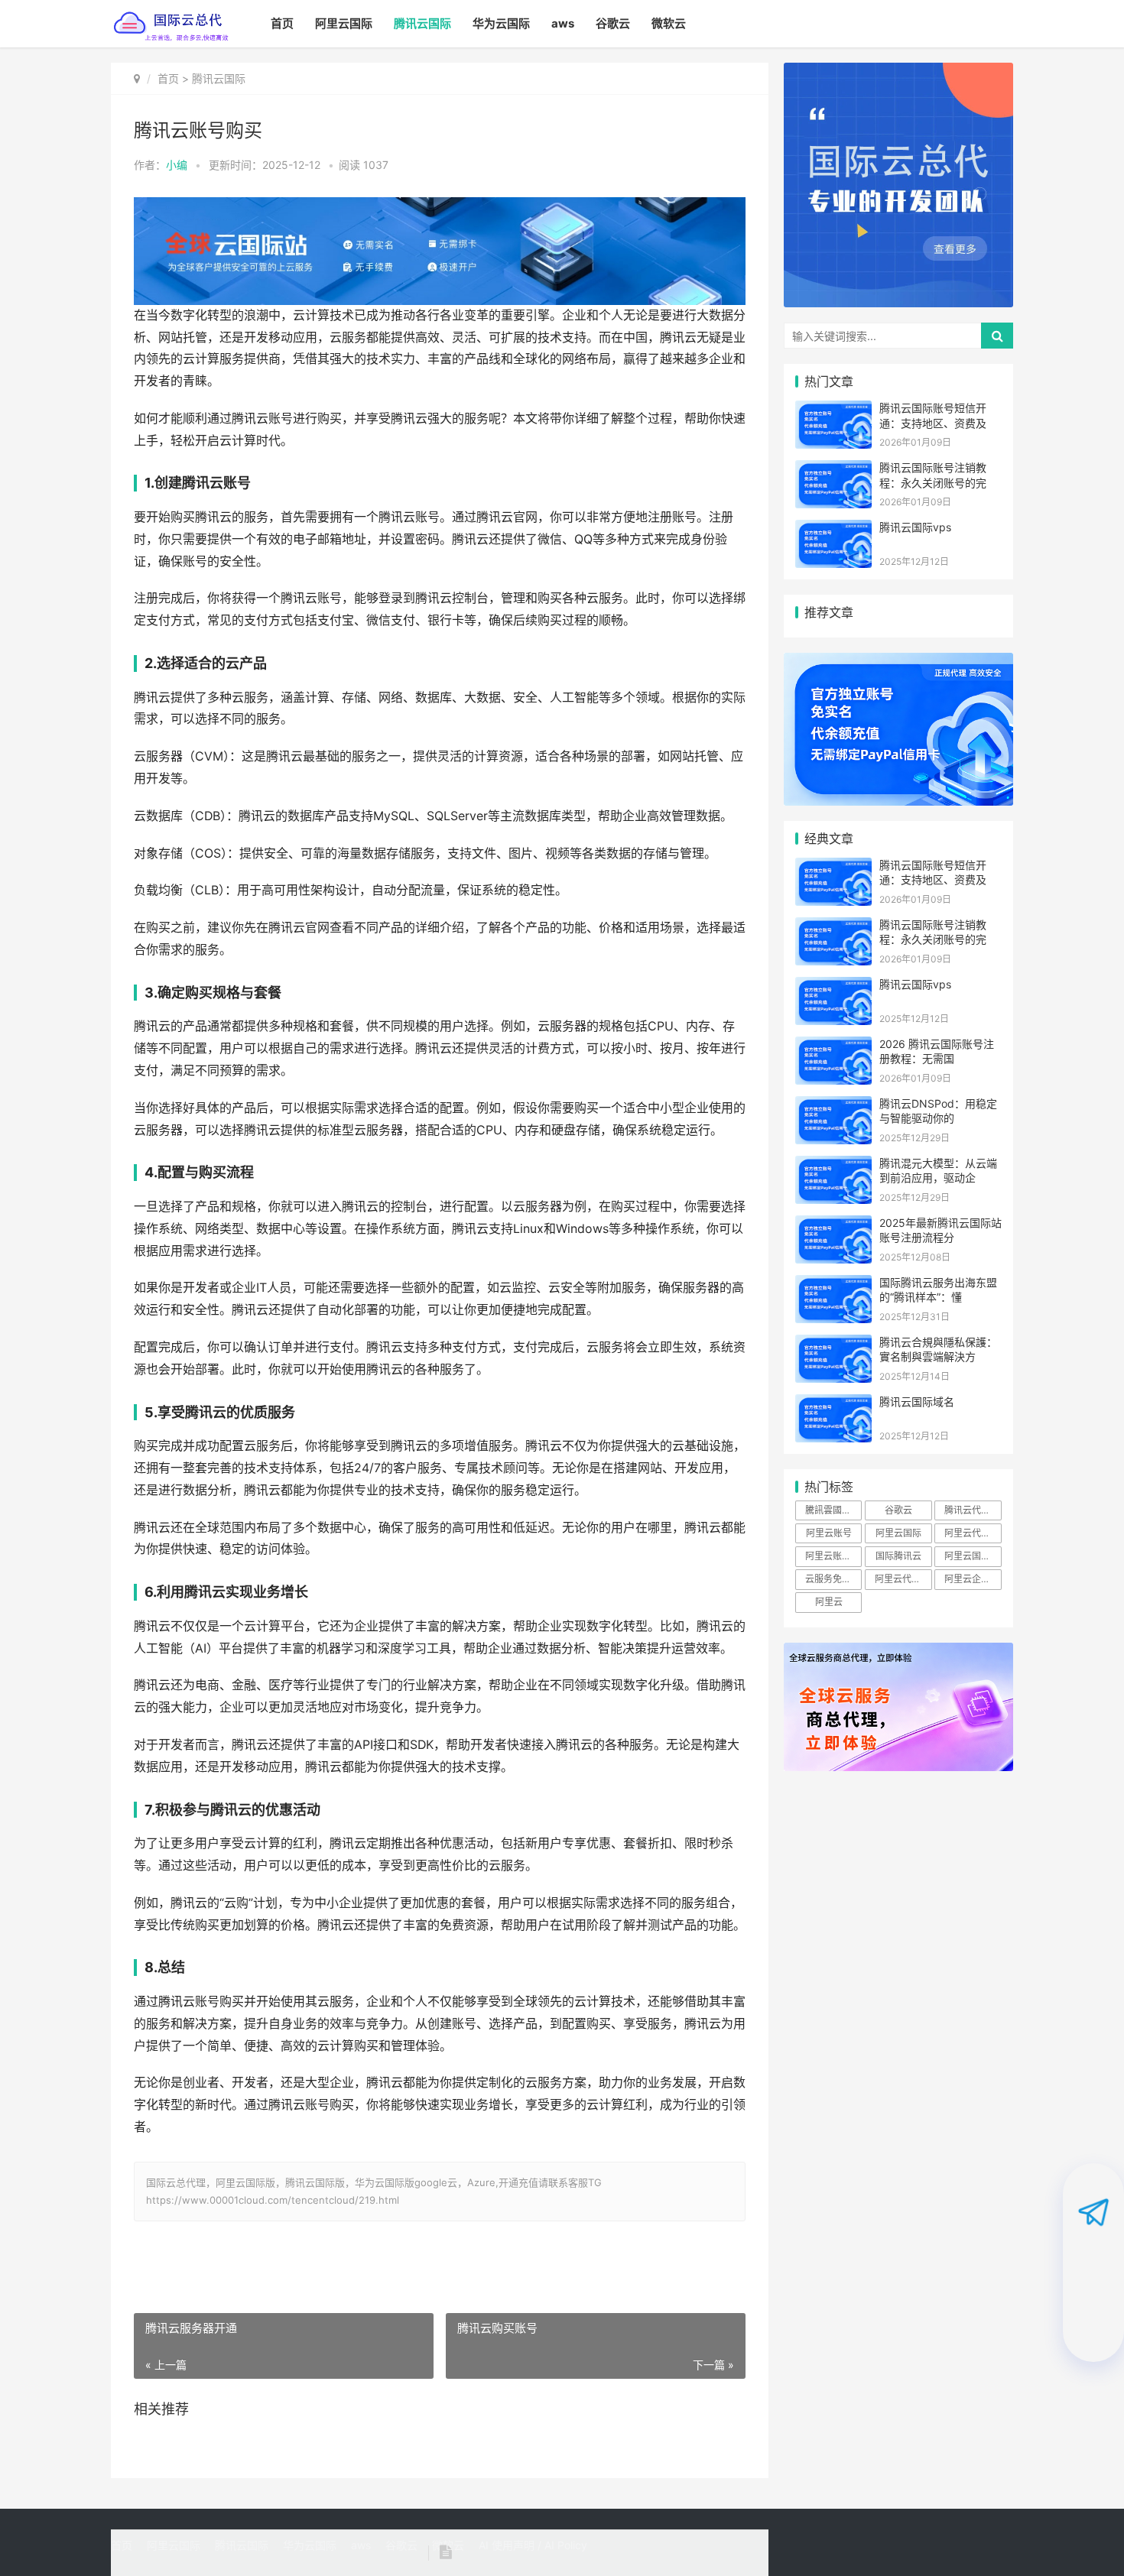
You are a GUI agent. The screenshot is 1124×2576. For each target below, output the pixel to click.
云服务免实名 (833, 1579)
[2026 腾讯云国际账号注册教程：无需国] (833, 1046)
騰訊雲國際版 (833, 1510)
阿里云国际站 (972, 1556)
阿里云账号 (829, 1533)
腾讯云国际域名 (917, 1402)
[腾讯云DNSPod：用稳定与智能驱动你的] (833, 1106)
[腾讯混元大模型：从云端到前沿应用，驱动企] (833, 1165)
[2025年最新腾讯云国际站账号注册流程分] (833, 1225)
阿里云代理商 (972, 1533)
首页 (282, 23)
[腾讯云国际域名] (833, 1404)
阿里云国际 (344, 23)
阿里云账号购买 (833, 1556)
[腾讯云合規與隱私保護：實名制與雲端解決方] (833, 1344)
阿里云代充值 (902, 1579)
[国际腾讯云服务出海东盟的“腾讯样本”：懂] (833, 1285)
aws (563, 23)
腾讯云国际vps (915, 527)
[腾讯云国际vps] (833, 529)
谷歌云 (613, 23)
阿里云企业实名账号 (973, 1579)
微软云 (669, 23)
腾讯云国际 (422, 23)
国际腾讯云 (898, 1556)
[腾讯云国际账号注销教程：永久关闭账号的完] (833, 470)
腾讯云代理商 (972, 1510)
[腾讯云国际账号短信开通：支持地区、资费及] (833, 410)
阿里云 (829, 1602)
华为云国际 (501, 23)
